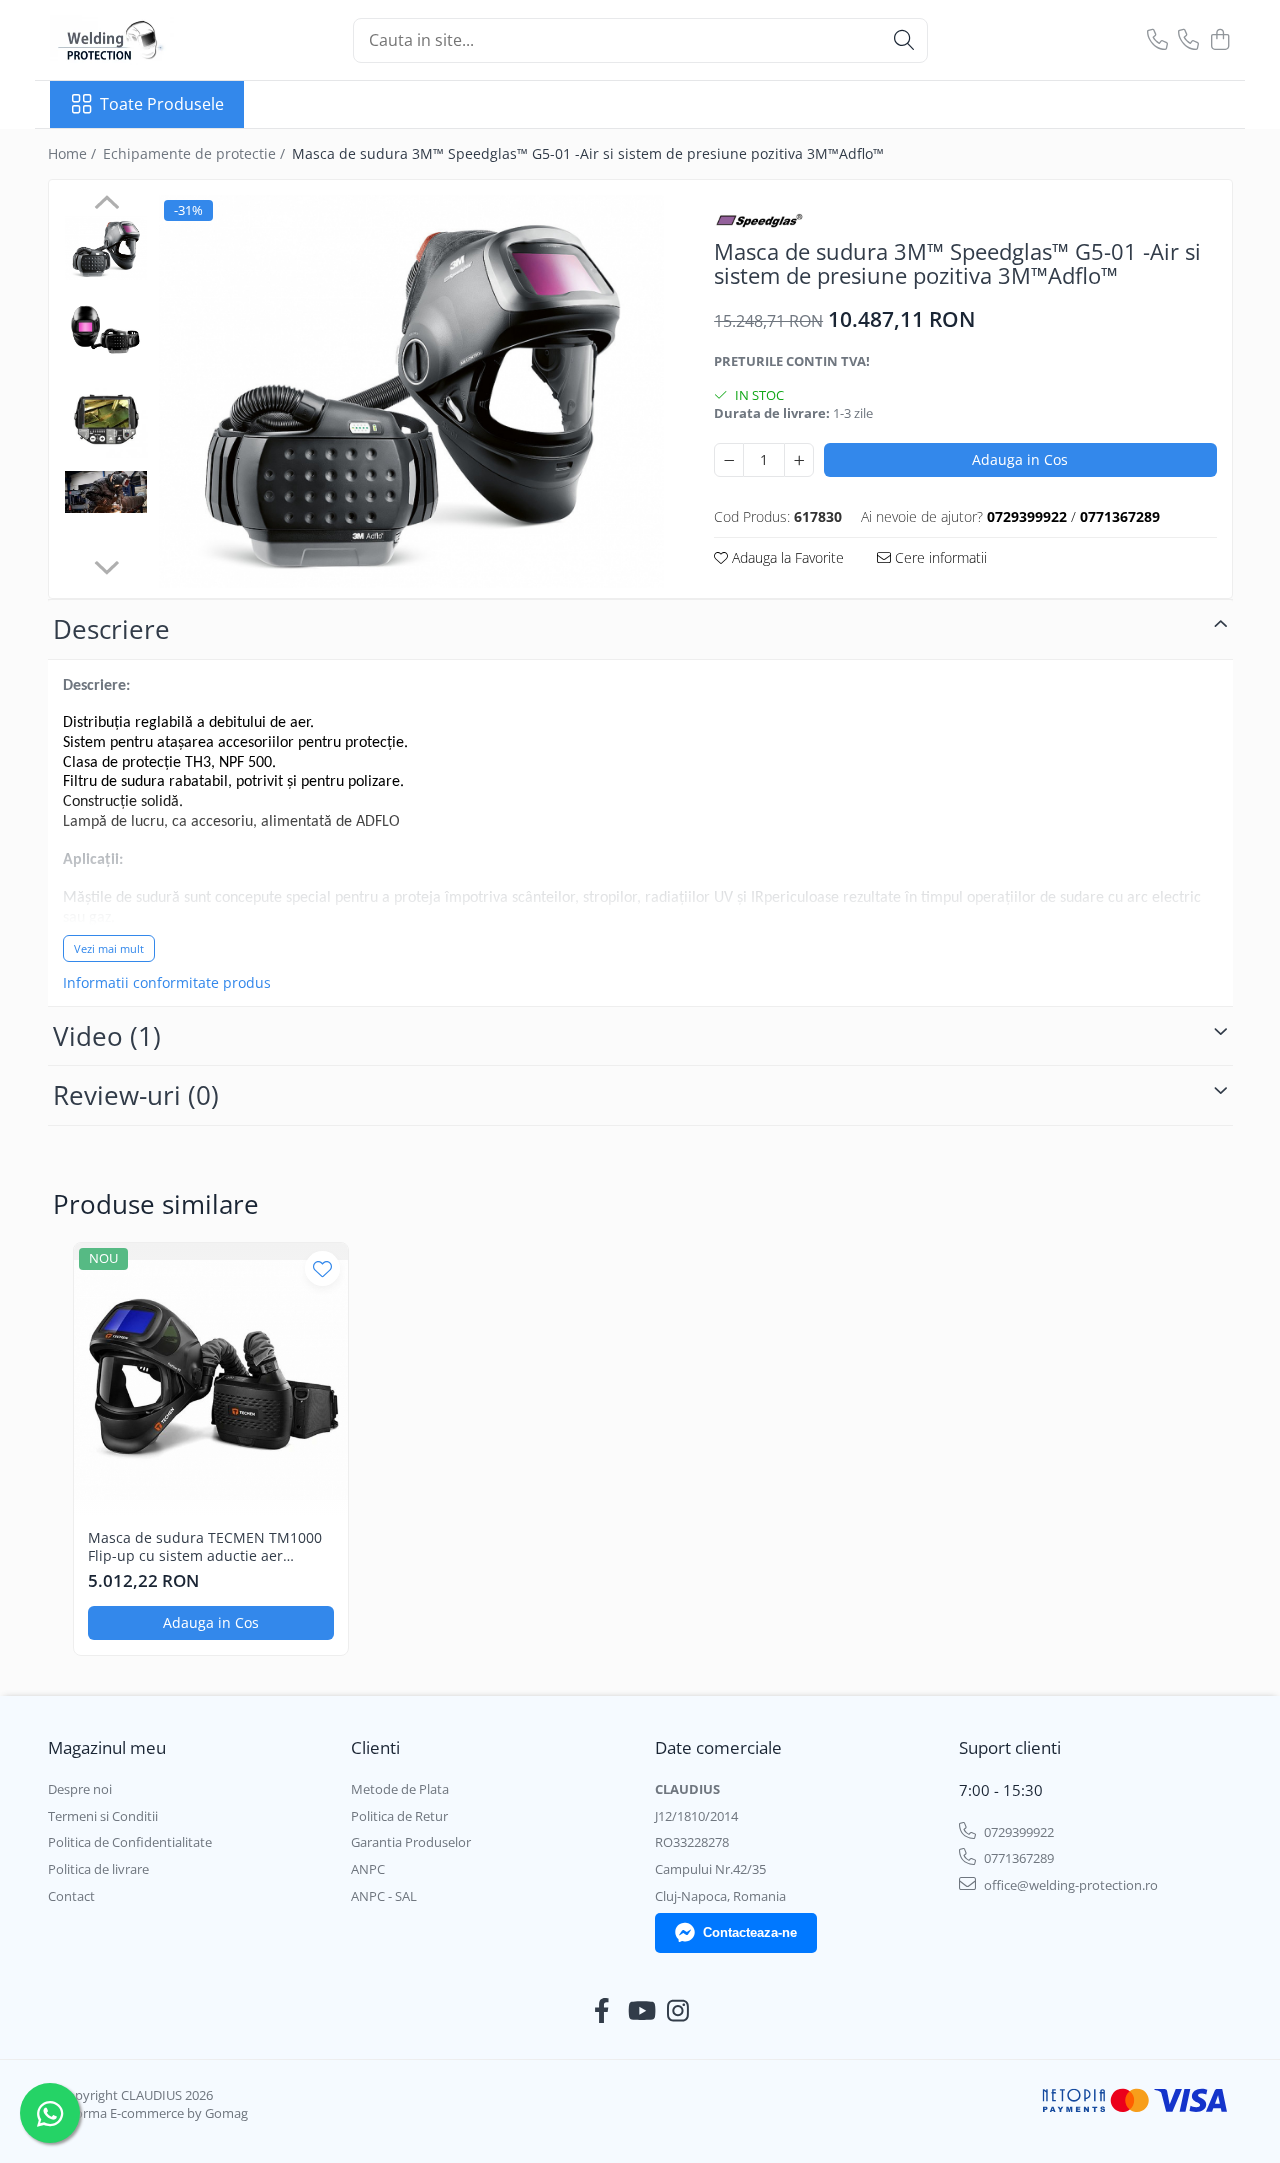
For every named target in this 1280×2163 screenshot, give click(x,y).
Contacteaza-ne (750, 1932)
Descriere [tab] (111, 629)
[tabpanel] (412, 391)
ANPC (368, 1869)
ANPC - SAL (384, 1896)
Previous (106, 205)
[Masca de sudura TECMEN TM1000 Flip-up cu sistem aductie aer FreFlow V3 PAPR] (211, 1380)
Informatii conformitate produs (167, 983)
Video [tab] (107, 1036)
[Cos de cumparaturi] (1219, 40)
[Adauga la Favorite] (322, 1268)
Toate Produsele (162, 104)
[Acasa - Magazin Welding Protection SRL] (150, 40)
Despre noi (80, 1789)
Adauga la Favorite (786, 557)
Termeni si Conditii (103, 1816)
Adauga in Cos (1020, 459)
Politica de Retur (399, 1816)
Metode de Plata (400, 1789)
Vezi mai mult (109, 948)
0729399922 (1017, 1832)
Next (106, 565)
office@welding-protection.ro (1069, 1885)
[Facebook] (602, 2011)
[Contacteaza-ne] (1157, 40)
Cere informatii (939, 557)
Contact (71, 1896)
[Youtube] (640, 2011)
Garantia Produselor (411, 1842)
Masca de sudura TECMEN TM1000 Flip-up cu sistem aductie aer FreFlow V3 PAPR (205, 1547)
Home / (74, 153)
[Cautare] (904, 40)
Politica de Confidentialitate (130, 1842)
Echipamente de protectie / (196, 153)
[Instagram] (678, 2011)
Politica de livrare (98, 1869)
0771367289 (1017, 1858)
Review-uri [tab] (136, 1095)
